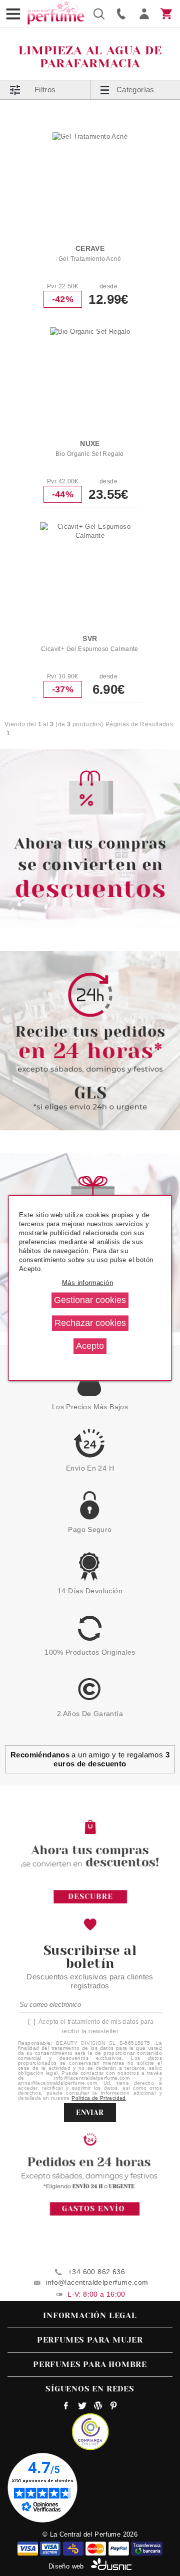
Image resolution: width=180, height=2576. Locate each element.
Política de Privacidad (99, 2098)
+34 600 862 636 (96, 2272)
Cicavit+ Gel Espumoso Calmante (90, 649)
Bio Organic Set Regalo (90, 454)
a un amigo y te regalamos (90, 1759)
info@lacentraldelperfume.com (97, 2282)
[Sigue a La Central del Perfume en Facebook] (66, 2407)
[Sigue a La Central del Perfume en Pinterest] (114, 2407)
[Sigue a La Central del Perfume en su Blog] (98, 2407)
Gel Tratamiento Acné (90, 259)
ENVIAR (90, 2113)
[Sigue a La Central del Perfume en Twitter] (82, 2407)
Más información (87, 1283)
